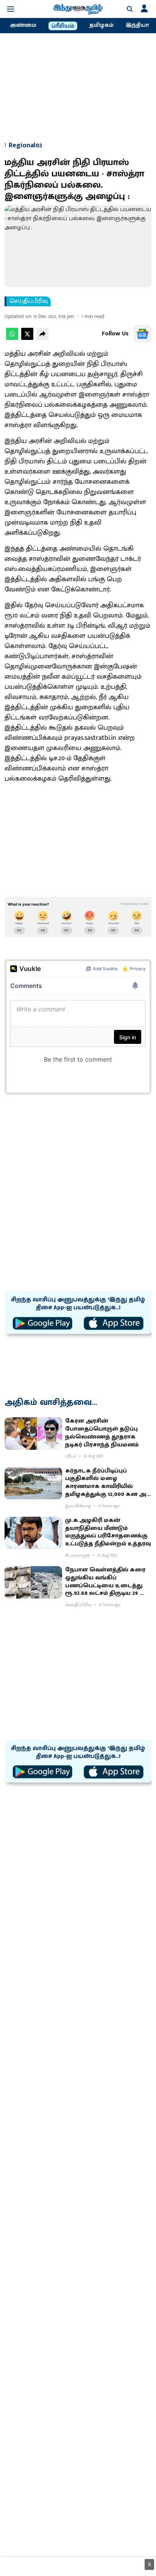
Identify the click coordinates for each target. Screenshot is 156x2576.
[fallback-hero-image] (33, 1434)
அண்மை (23, 25)
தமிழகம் (101, 25)
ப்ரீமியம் (63, 26)
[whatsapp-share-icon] (12, 338)
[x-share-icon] (27, 338)
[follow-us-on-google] (142, 334)
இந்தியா (137, 25)
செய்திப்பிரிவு (29, 301)
